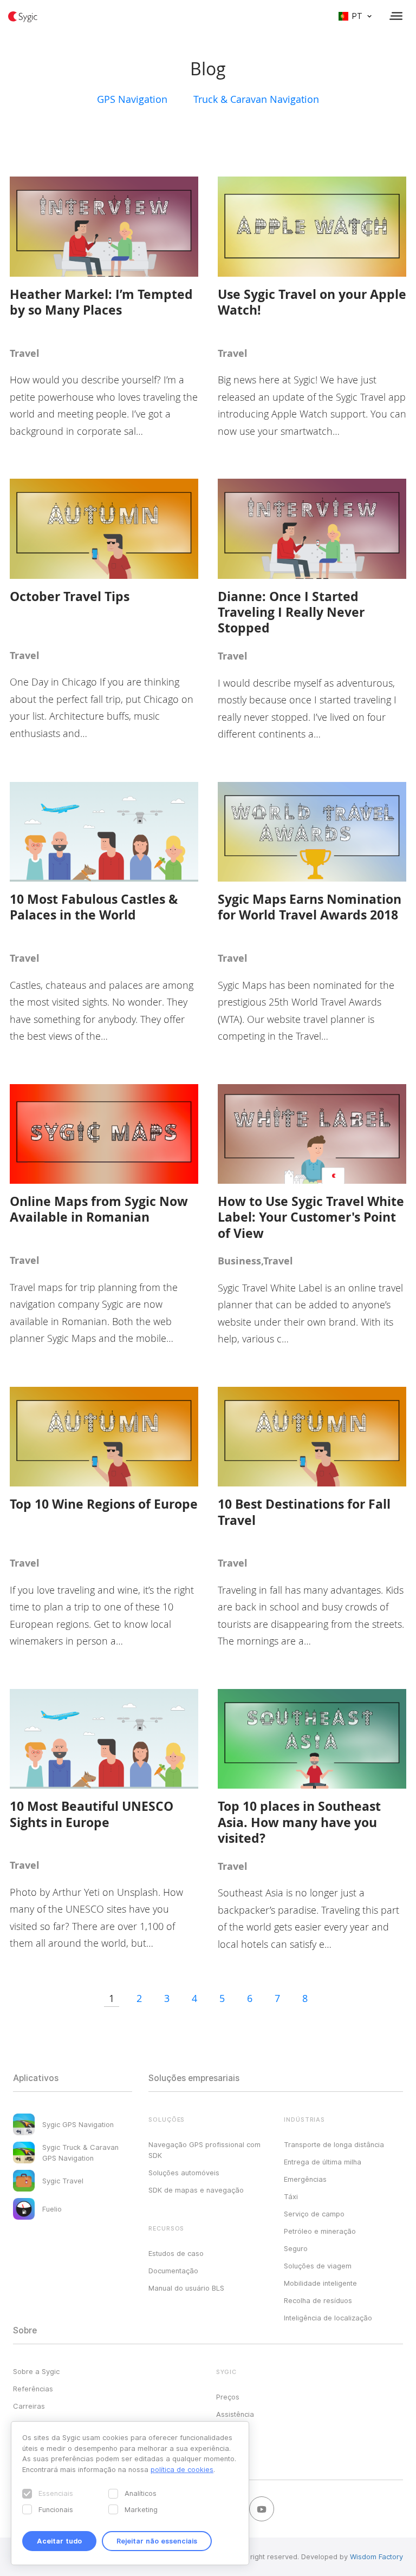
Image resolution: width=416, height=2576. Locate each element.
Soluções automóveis (184, 2173)
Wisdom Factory (376, 2557)
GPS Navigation (132, 99)
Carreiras (29, 2406)
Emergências (305, 2179)
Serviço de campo (314, 2214)
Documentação (173, 2271)
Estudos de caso (176, 2253)
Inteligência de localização (328, 2318)
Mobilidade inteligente (320, 2283)
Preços (228, 2397)
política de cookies (182, 2469)
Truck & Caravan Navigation (256, 99)
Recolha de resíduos (318, 2300)
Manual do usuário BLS (186, 2288)
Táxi (291, 2196)
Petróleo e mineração (320, 2231)
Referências (33, 2389)
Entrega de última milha (323, 2162)
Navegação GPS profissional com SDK (204, 2150)
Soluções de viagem (318, 2266)
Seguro (296, 2248)
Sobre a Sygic (36, 2371)
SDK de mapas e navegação (196, 2190)
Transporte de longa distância (334, 2144)
